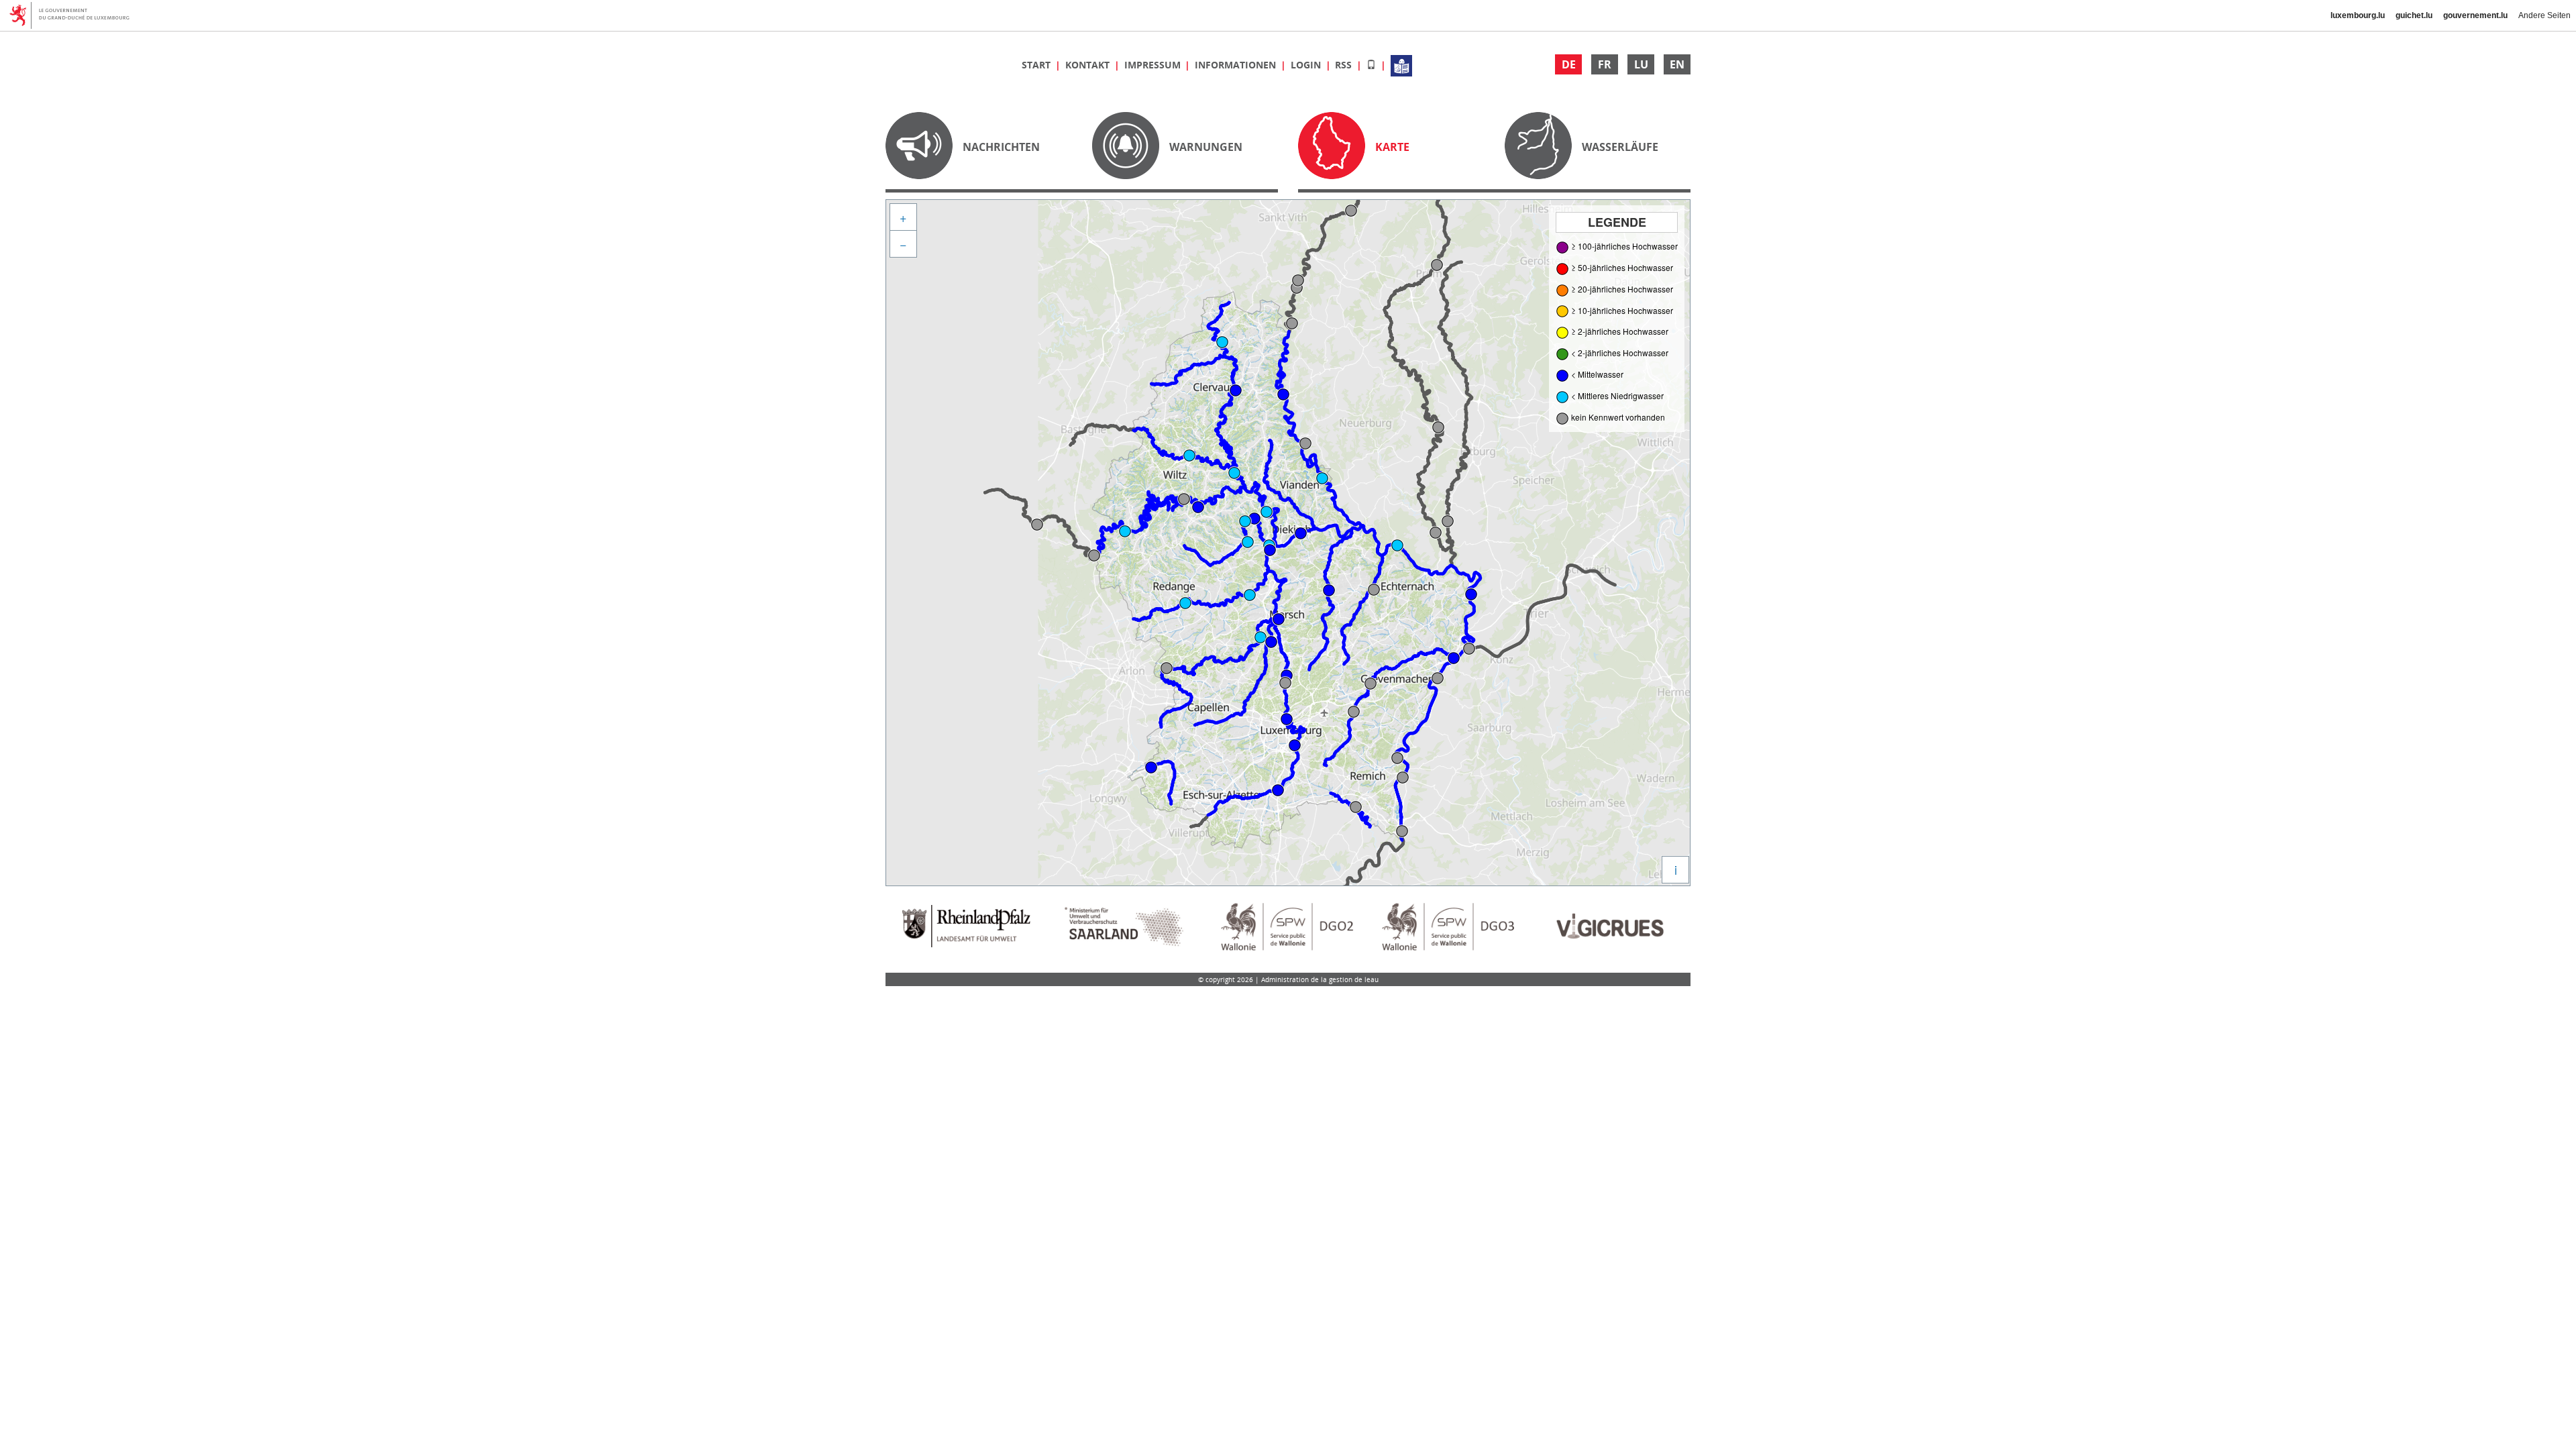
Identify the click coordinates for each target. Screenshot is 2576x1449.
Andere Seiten (2544, 15)
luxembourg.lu (2358, 15)
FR (1605, 64)
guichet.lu (2414, 15)
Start (1037, 65)
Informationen (1237, 65)
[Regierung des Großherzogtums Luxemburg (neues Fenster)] (74, 15)
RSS (1345, 65)
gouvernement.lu (2475, 15)
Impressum (1154, 65)
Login (1307, 65)
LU (1641, 64)
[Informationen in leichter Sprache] (1401, 65)
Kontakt (1089, 65)
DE (1569, 64)
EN (1677, 64)
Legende (1617, 222)
